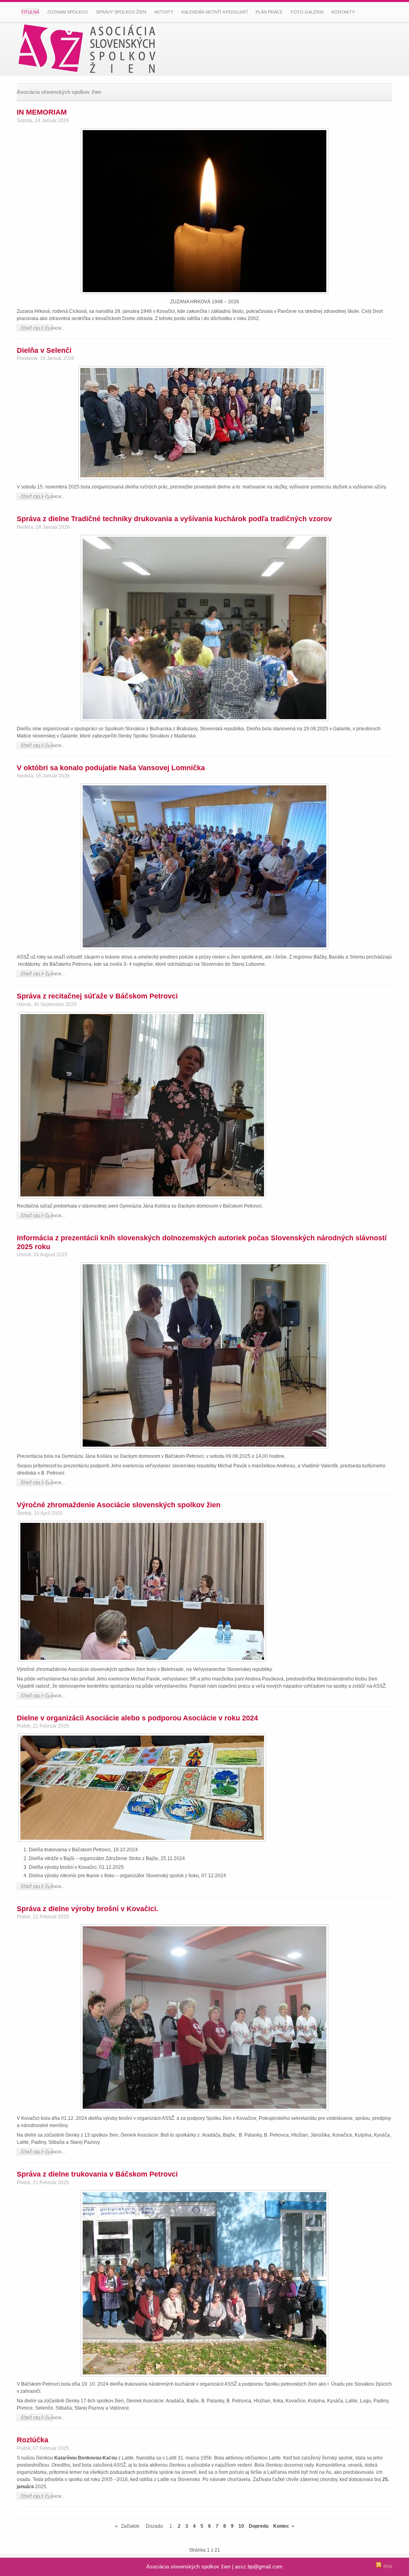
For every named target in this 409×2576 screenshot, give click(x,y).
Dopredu (259, 2526)
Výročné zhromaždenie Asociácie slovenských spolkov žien (119, 1505)
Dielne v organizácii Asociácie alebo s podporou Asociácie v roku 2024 (137, 1718)
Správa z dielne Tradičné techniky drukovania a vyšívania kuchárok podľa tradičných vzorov (174, 519)
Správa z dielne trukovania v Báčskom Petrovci (97, 2174)
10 (241, 2526)
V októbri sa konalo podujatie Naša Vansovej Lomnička (111, 768)
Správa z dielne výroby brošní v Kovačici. (87, 1909)
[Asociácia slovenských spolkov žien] (93, 49)
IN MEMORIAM (42, 112)
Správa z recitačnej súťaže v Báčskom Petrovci (97, 996)
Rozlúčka (33, 2440)
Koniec (281, 2526)
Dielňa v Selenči (44, 350)
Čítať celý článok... (43, 328)
